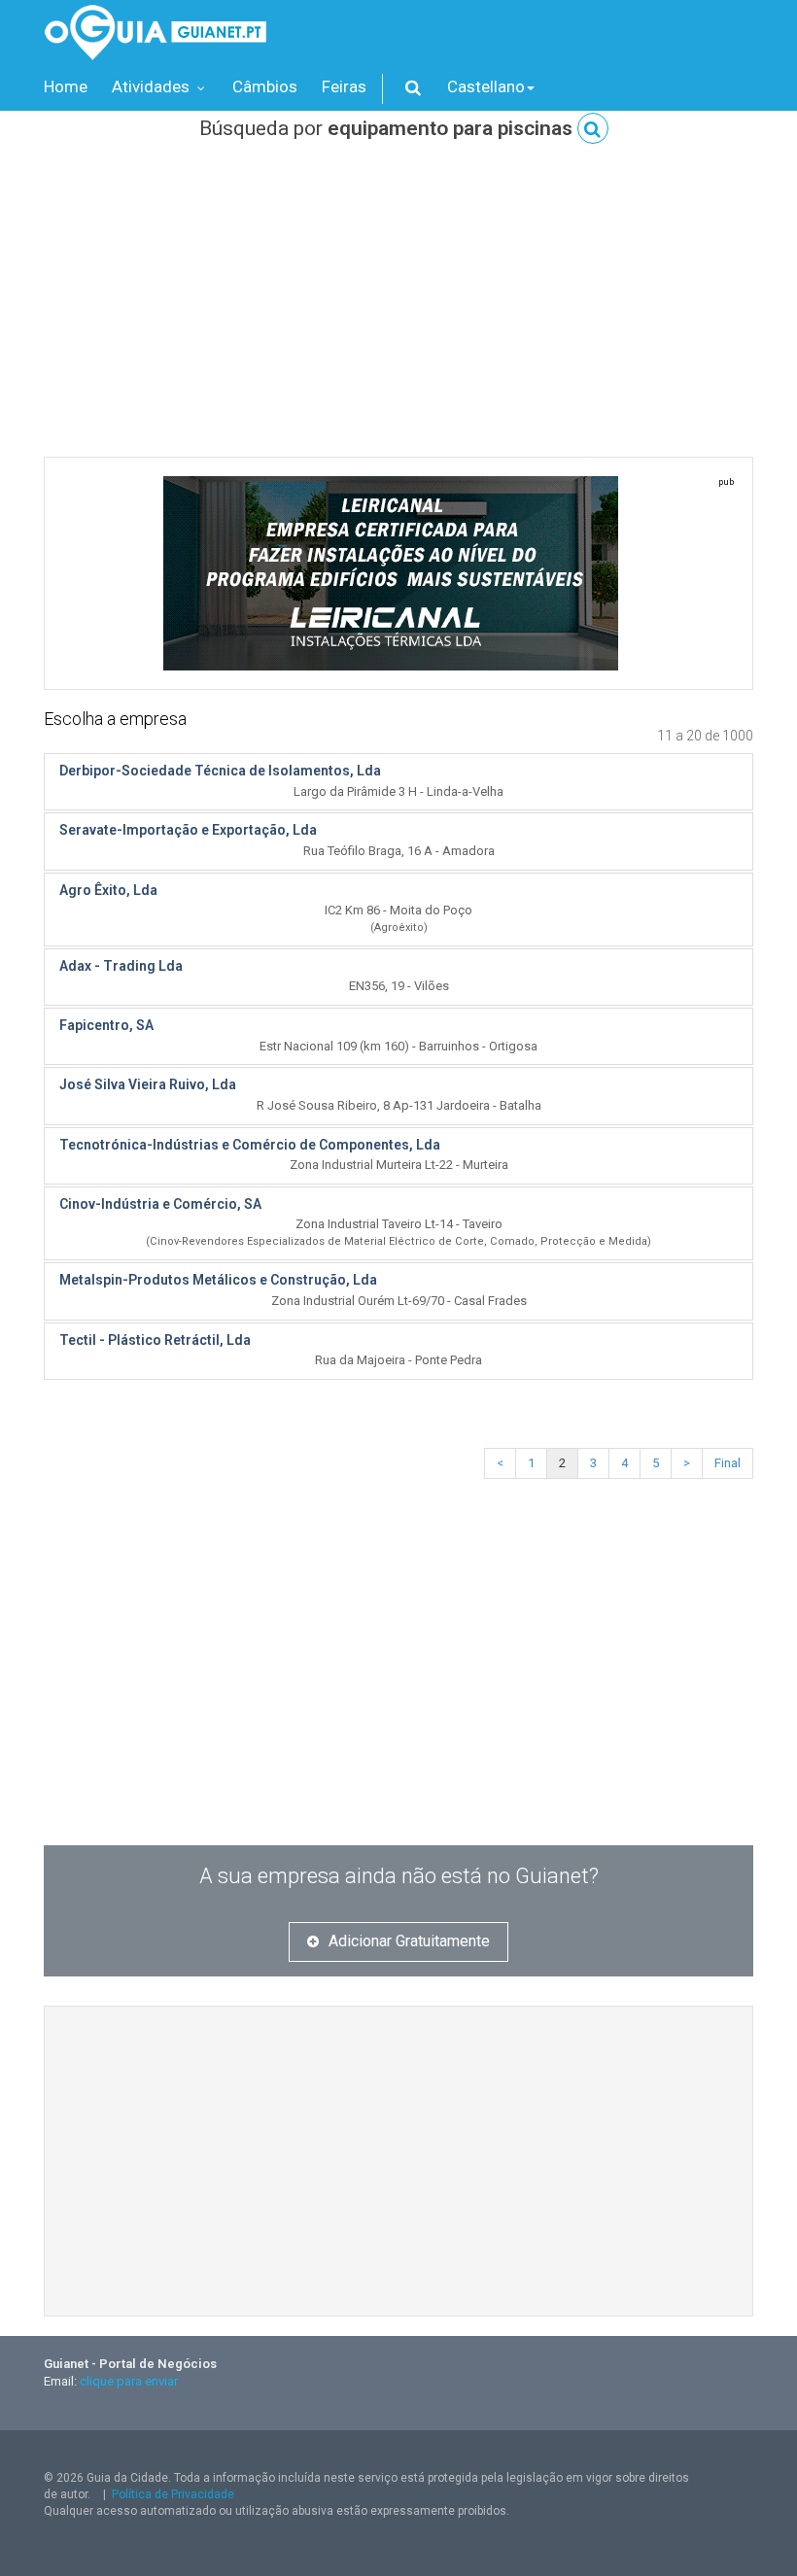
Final (728, 1463)
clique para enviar (129, 2381)
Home (66, 86)
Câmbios (265, 86)
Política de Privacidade (173, 2494)
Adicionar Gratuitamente (409, 1941)
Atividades (153, 86)
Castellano (486, 86)
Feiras (344, 86)
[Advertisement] (398, 311)
